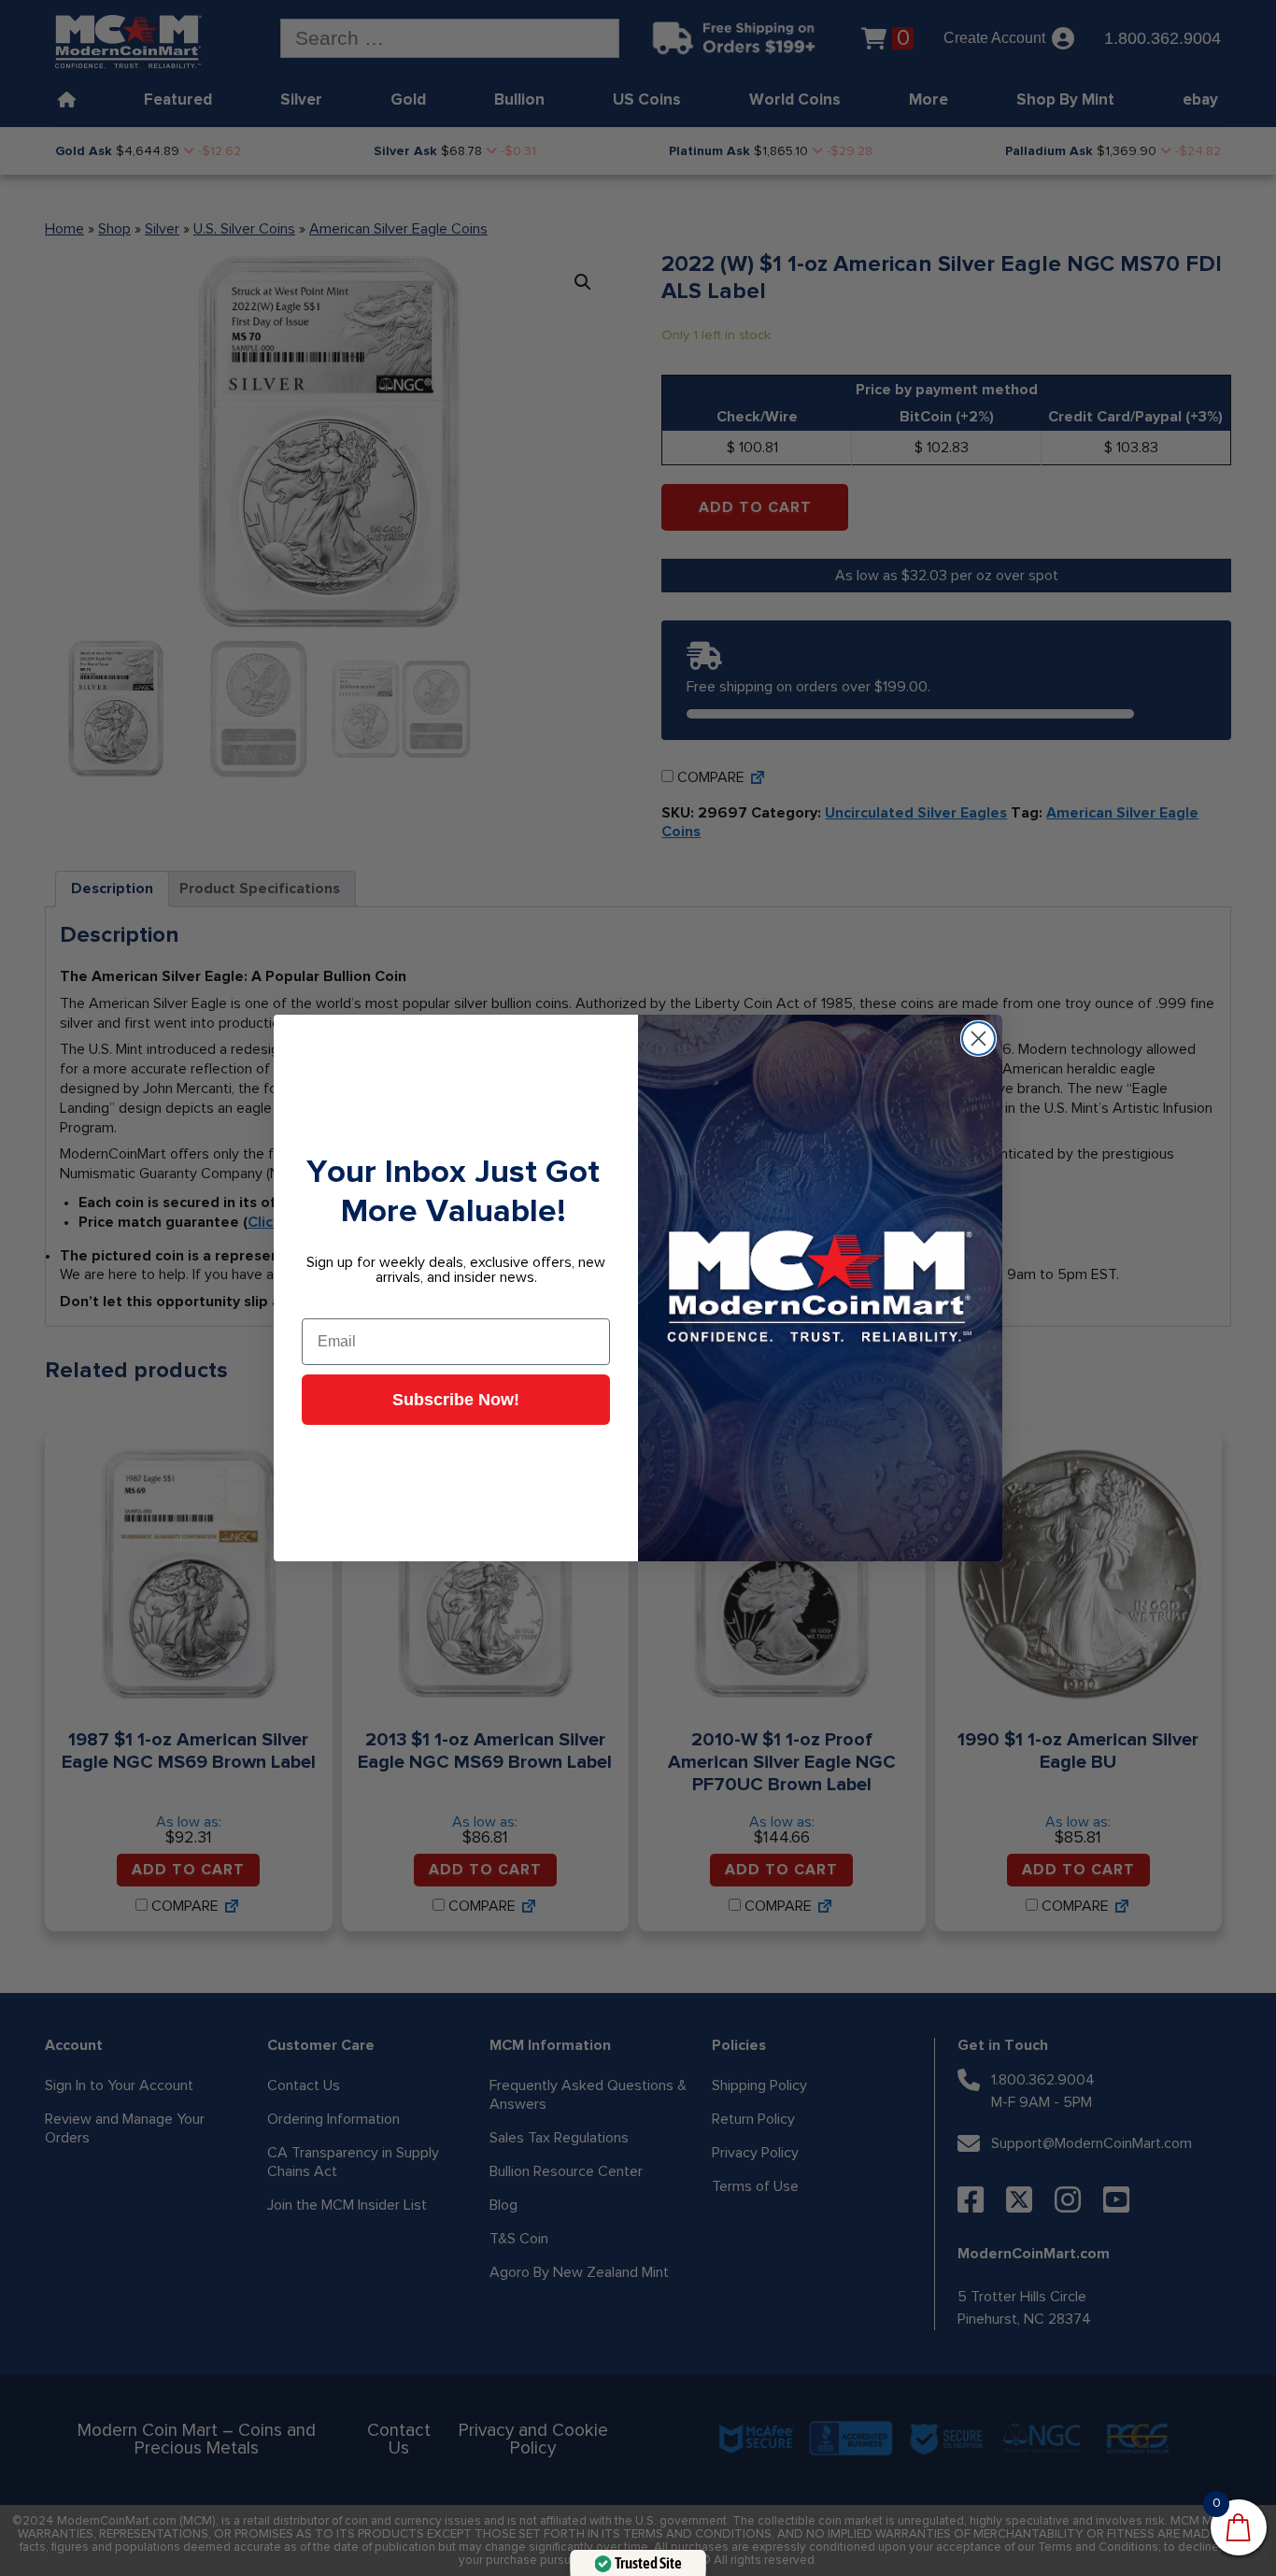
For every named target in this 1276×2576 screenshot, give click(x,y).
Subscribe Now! (456, 1400)
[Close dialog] (978, 1039)
